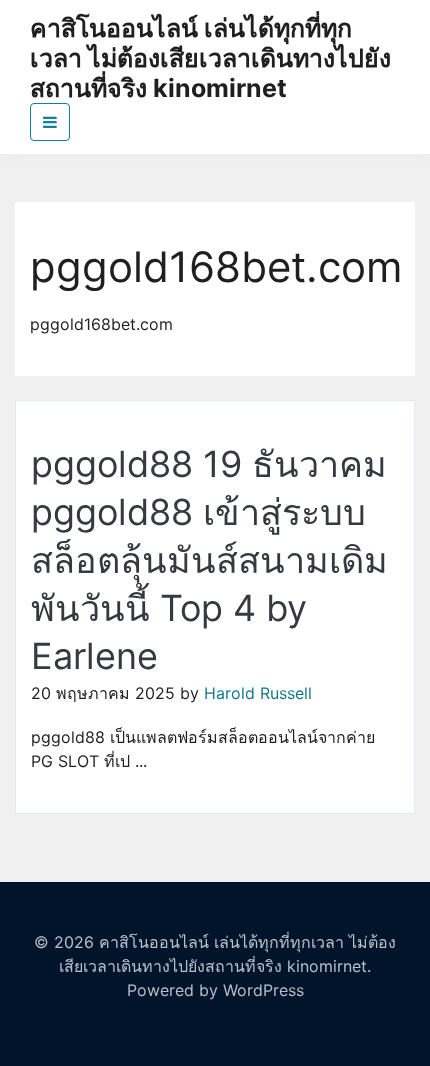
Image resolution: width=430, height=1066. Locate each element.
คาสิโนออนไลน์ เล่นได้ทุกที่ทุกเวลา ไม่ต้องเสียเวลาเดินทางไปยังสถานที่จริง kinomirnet (210, 58)
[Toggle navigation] (50, 122)
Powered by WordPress (215, 990)
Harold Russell (258, 693)
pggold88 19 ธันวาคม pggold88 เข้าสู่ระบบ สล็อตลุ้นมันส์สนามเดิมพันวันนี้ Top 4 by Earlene (209, 560)
